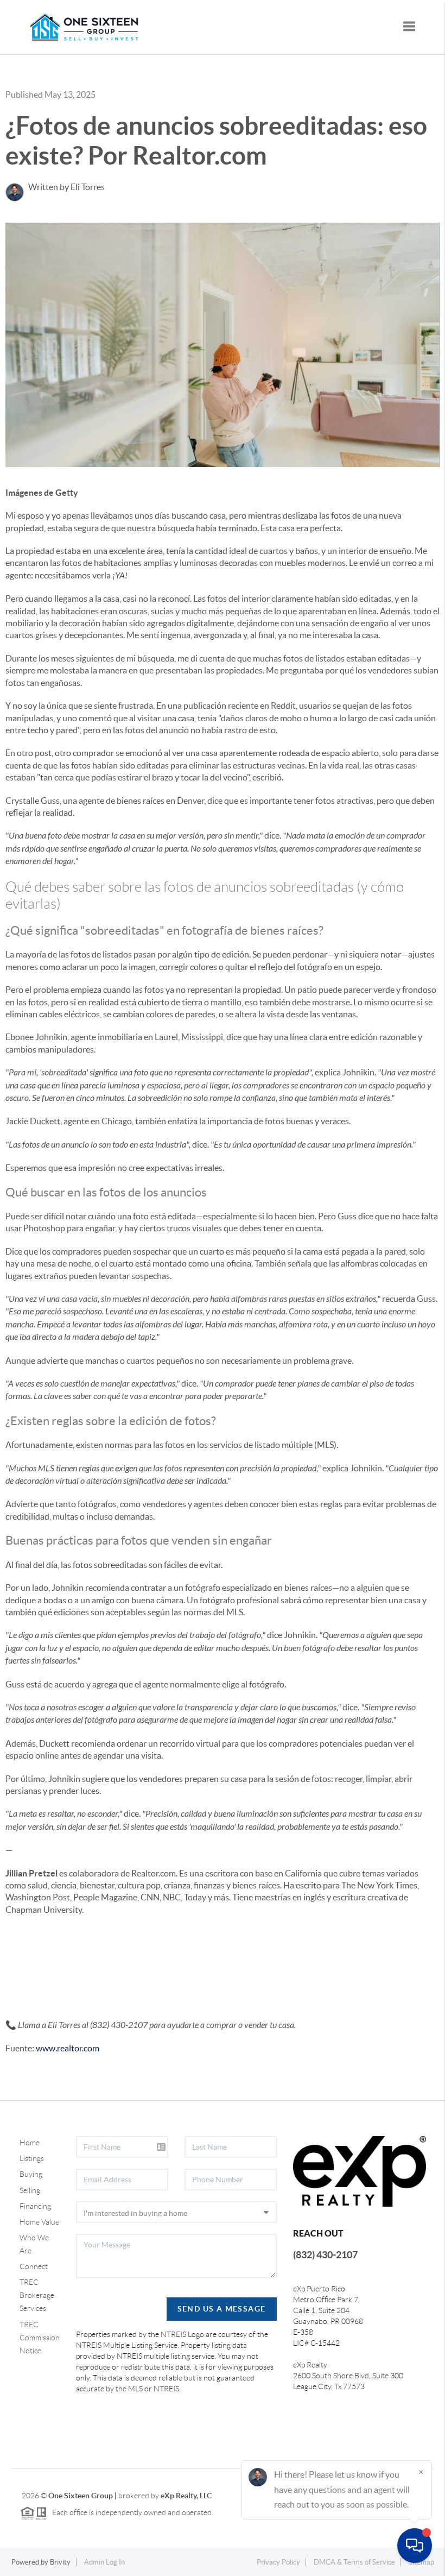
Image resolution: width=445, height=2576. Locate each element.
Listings (32, 2158)
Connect (34, 2266)
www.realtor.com (68, 2048)
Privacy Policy (278, 2562)
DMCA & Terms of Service (354, 2562)
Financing (35, 2206)
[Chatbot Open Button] (415, 2546)
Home (30, 2143)
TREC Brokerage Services (37, 2295)
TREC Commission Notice (40, 2338)
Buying (31, 2174)
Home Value (39, 2222)
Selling (30, 2190)
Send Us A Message (222, 2309)
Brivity (60, 2562)
